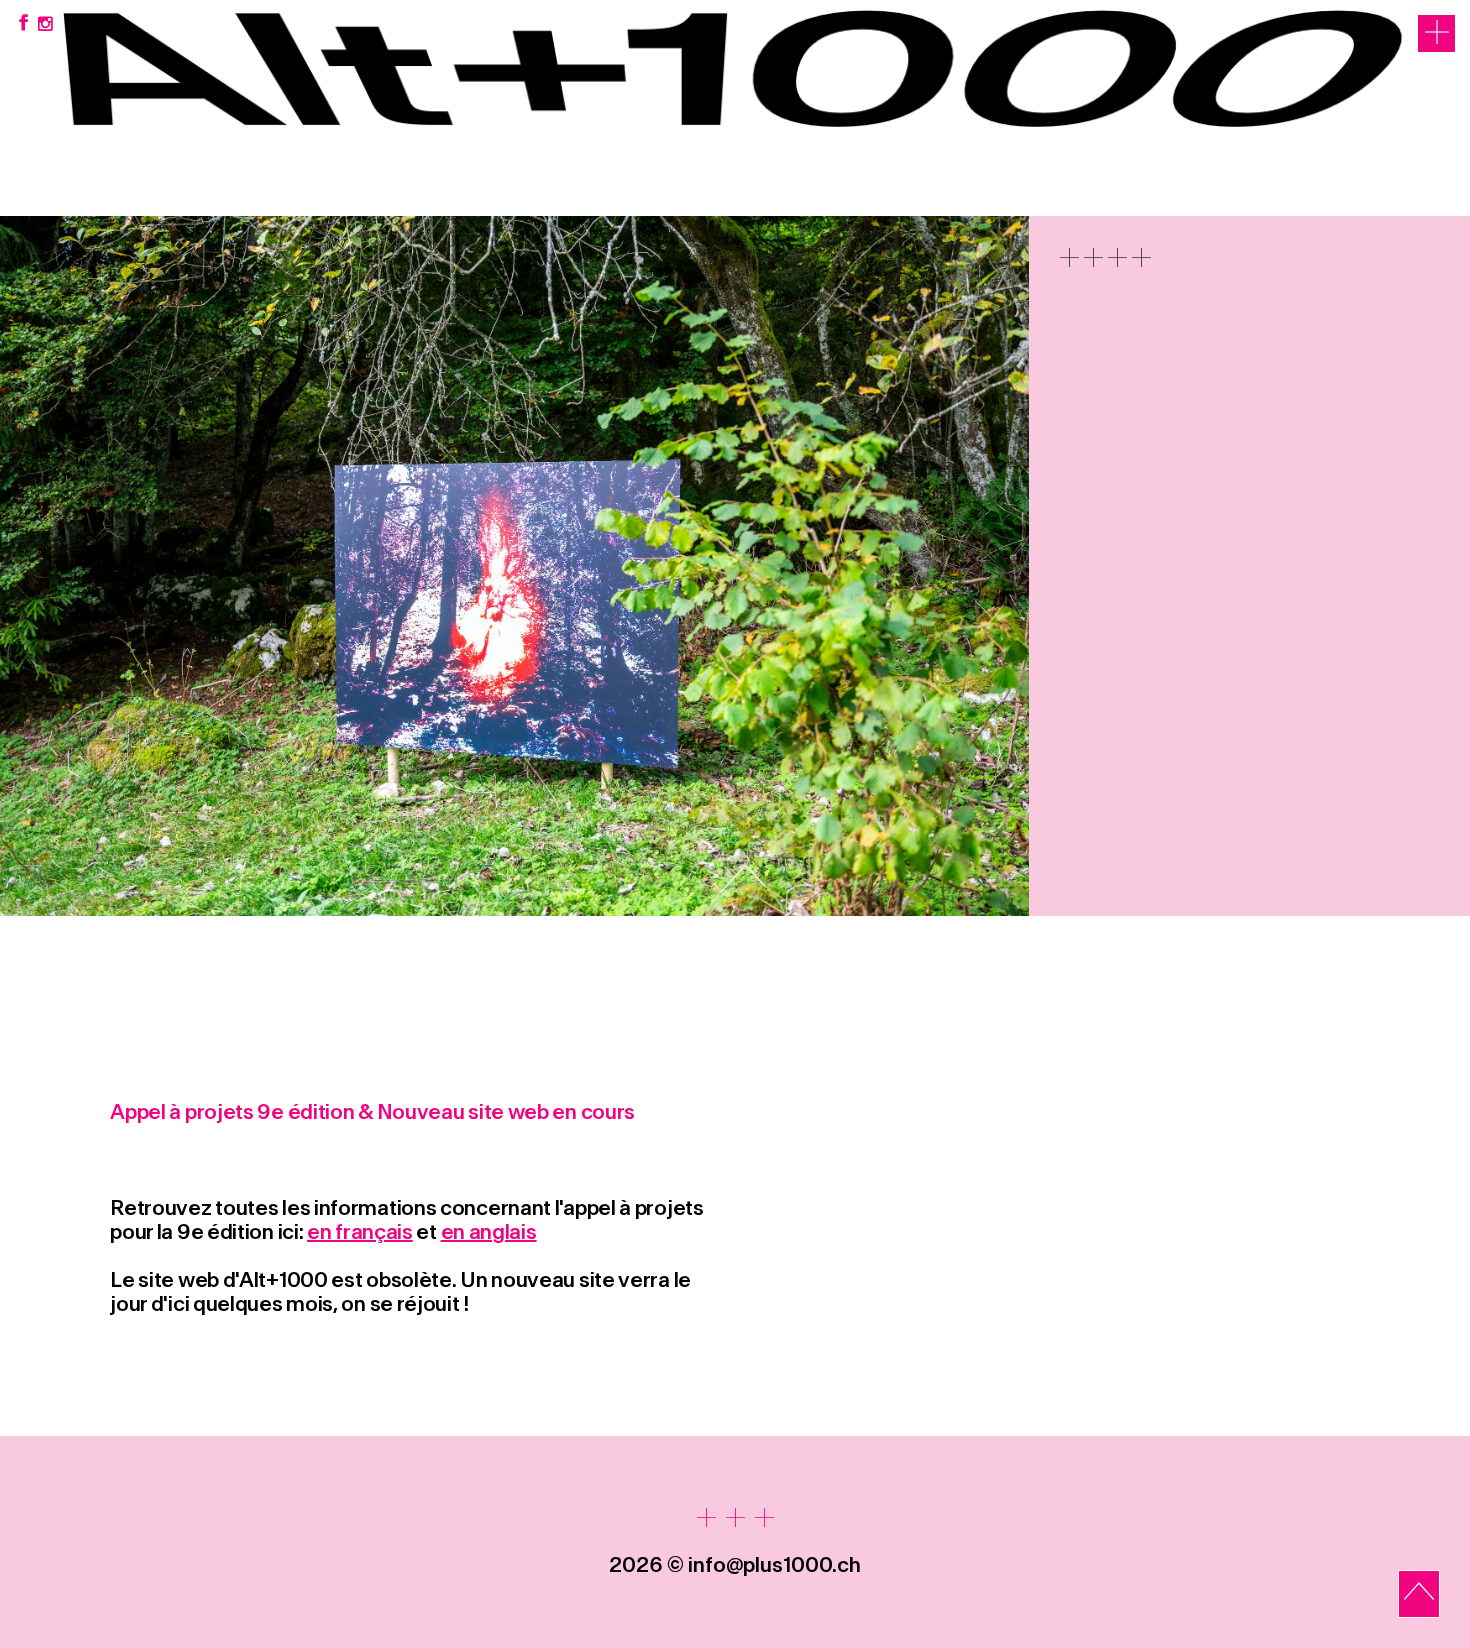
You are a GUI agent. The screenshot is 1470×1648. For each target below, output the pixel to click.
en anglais (489, 1232)
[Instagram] (45, 24)
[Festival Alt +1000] (735, 193)
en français (360, 1232)
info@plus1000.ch (774, 1565)
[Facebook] (22, 24)
